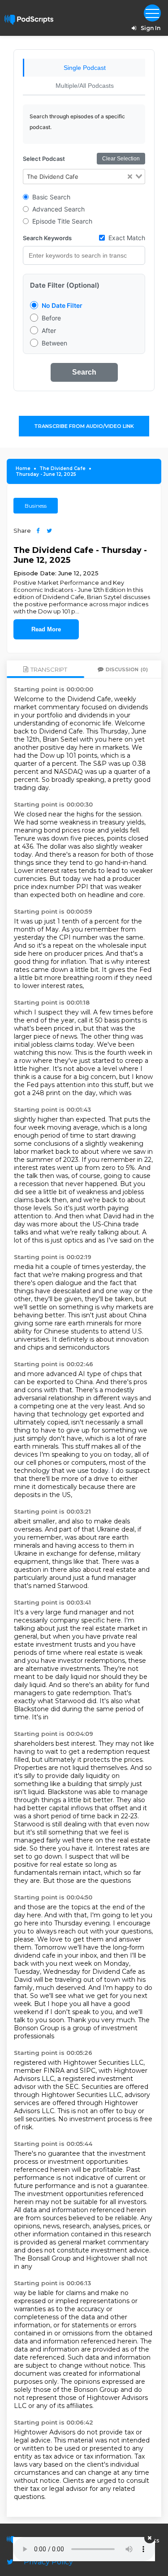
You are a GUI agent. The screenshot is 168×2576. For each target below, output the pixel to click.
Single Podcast (85, 68)
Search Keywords (47, 238)
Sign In (151, 28)
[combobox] (84, 177)
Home (23, 468)
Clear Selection (121, 159)
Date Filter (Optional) (65, 285)
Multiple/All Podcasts (85, 86)
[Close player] (150, 2538)
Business (36, 506)
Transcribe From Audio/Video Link (84, 426)
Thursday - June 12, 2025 (46, 474)
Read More (46, 629)
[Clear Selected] (130, 177)
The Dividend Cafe (62, 468)
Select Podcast (44, 159)
